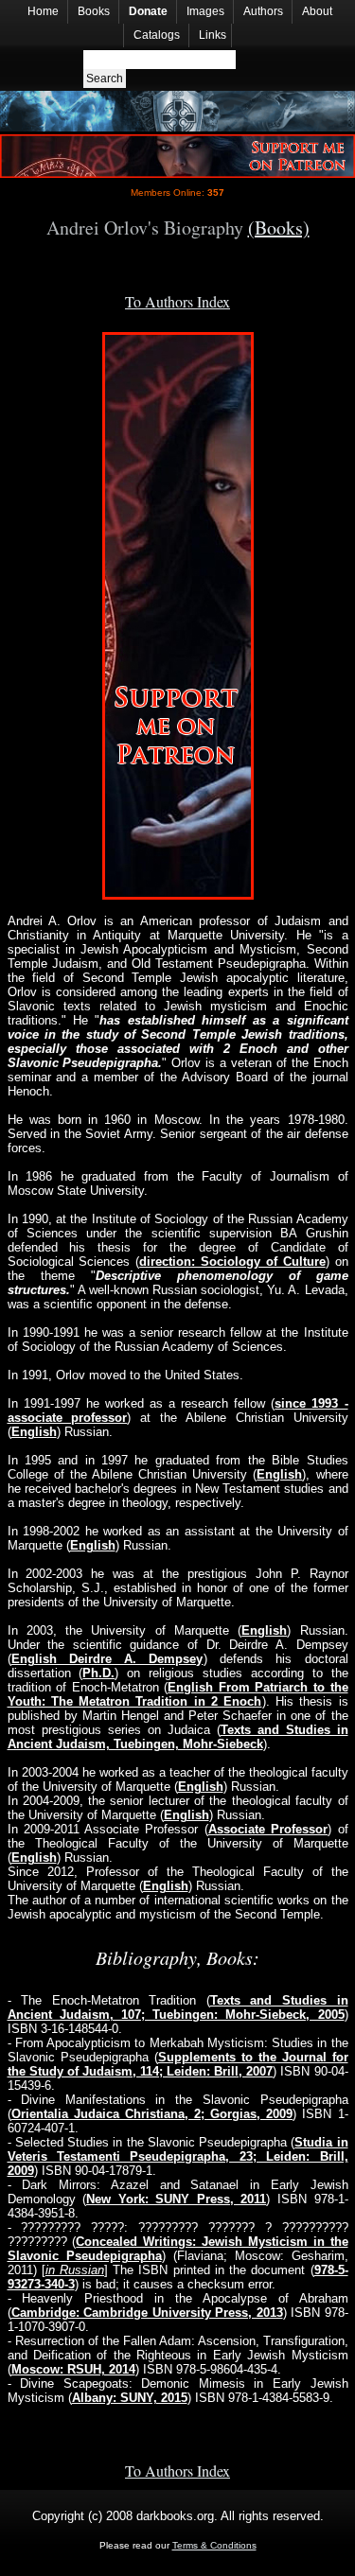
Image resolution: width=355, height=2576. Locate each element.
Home (43, 11)
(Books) (279, 228)
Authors (263, 11)
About (317, 11)
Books (94, 11)
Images (205, 11)
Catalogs (157, 35)
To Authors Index (177, 301)
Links (213, 35)
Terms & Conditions (214, 2545)
